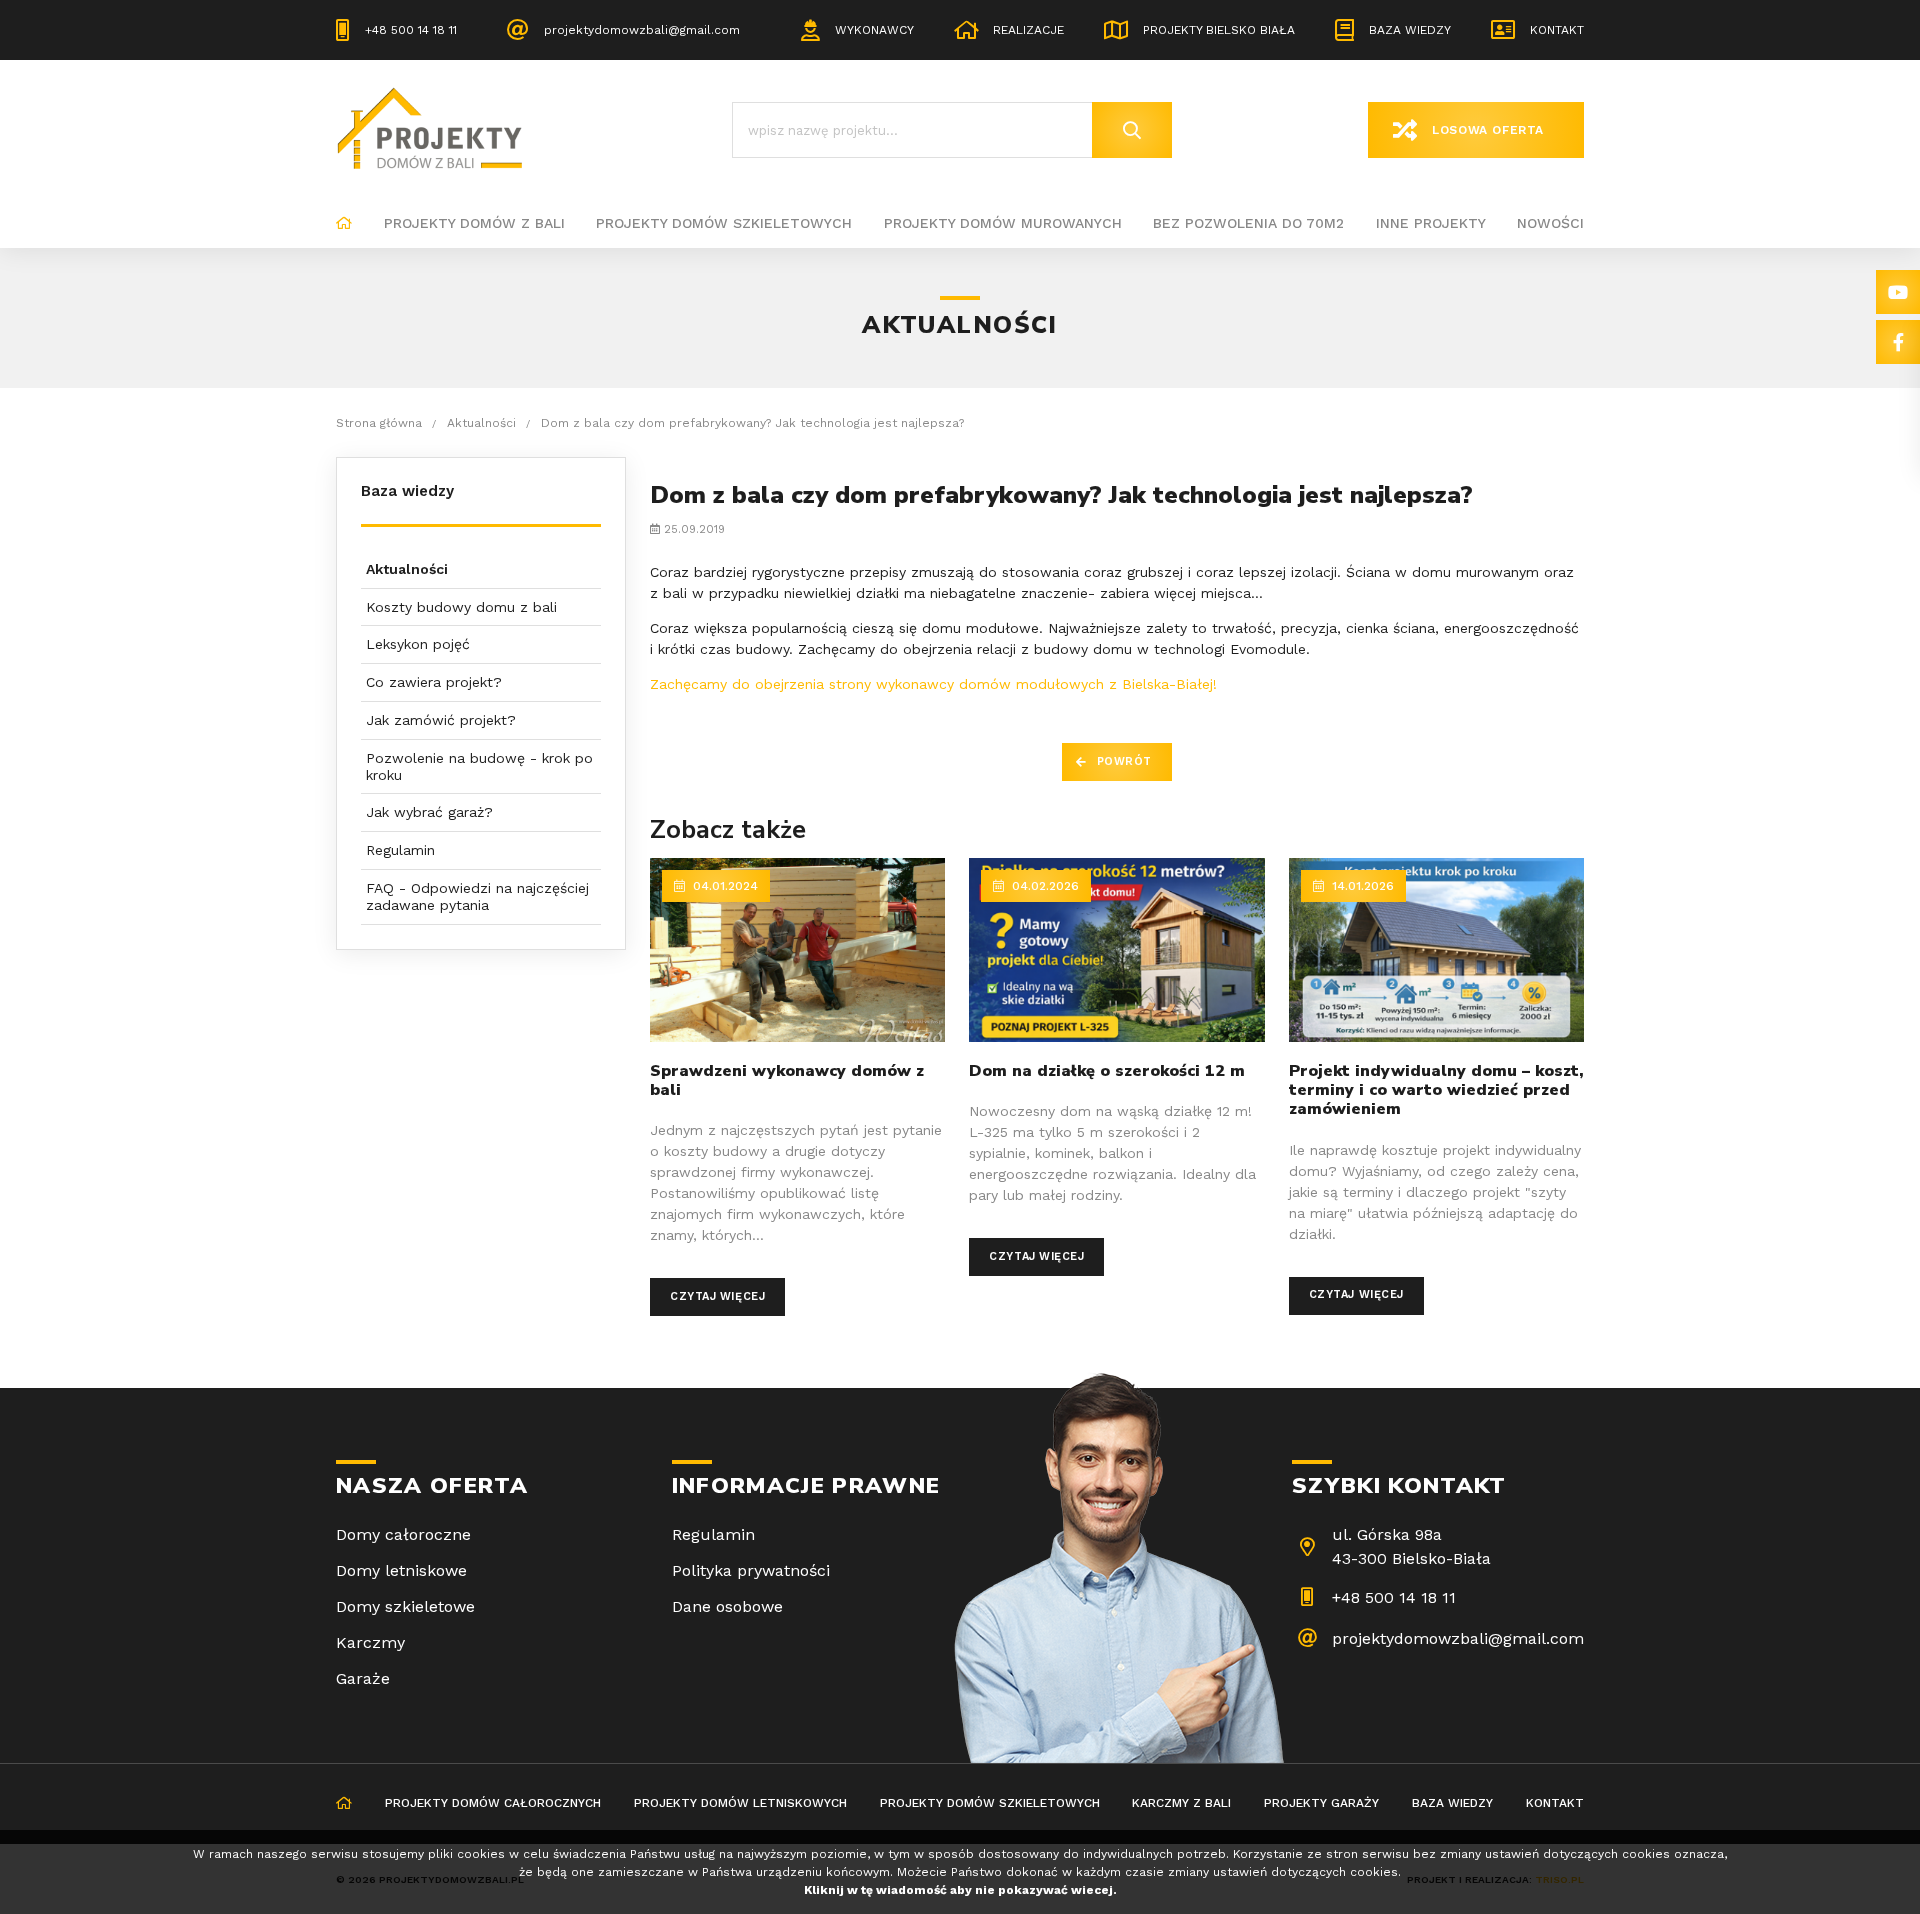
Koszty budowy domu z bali (461, 607)
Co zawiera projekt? (434, 682)
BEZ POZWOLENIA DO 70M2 (1248, 223)
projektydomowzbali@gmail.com (642, 30)
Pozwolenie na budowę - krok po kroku (479, 766)
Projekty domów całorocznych (493, 1803)
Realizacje (1028, 30)
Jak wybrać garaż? (429, 812)
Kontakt (1557, 30)
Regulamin (400, 850)
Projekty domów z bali (474, 223)
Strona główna (344, 224)
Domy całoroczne (403, 1534)
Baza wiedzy (1410, 30)
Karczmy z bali (1181, 1803)
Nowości (1550, 223)
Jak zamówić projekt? (441, 720)
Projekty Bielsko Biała (1219, 30)
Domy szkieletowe (405, 1606)
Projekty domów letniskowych (740, 1803)
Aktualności (407, 569)
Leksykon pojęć (418, 644)
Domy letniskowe (401, 1570)
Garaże (363, 1678)
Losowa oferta (1488, 130)
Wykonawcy (874, 30)
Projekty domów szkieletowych (724, 223)
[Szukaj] (1132, 130)
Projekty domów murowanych (1003, 223)
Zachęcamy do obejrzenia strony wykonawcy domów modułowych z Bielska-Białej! (933, 684)
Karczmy (370, 1642)
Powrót (1124, 761)
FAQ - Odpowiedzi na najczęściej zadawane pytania (477, 896)
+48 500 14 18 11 (411, 30)
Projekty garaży (1321, 1803)
